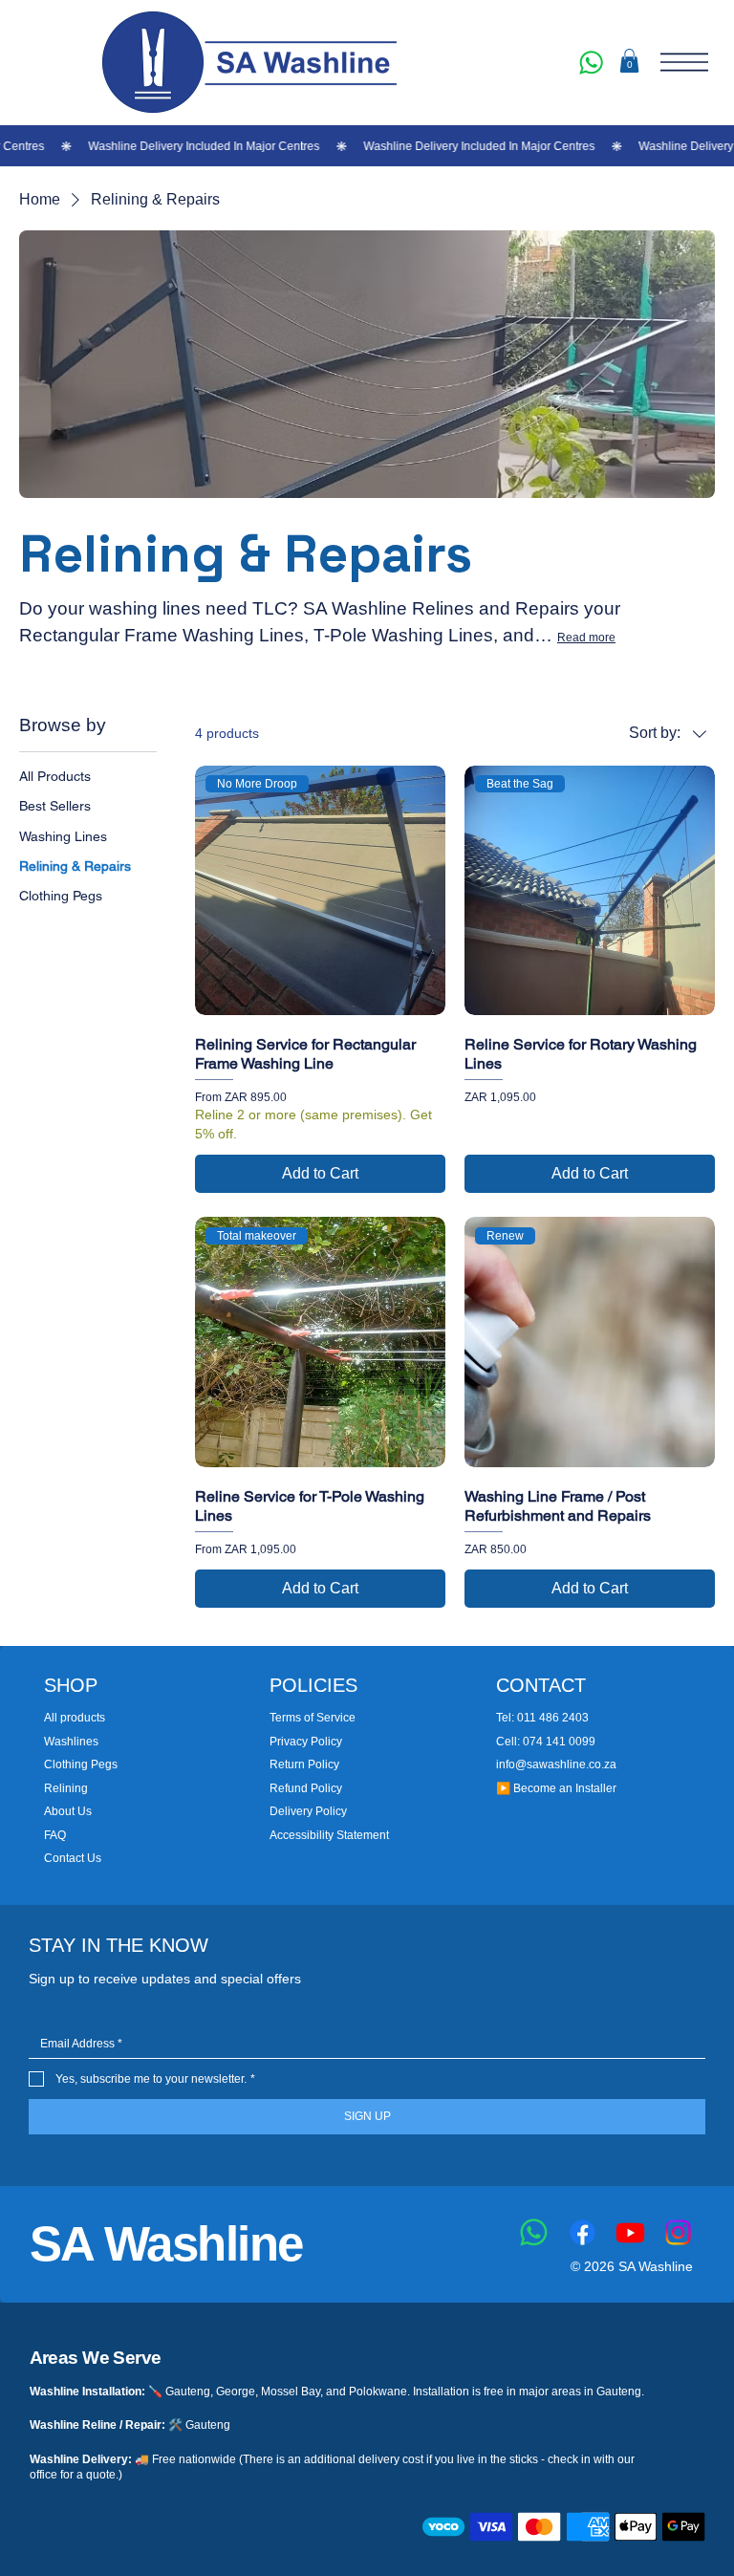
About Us (68, 1811)
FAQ (55, 1835)
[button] (629, 61)
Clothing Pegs (81, 1764)
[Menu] (684, 62)
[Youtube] (630, 2232)
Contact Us (73, 1858)
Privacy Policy (306, 1742)
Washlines (71, 1742)
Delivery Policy (308, 1811)
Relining (66, 1788)
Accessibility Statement (329, 1835)
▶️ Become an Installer (556, 1788)
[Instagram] (678, 2232)
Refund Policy (306, 1788)
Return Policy (304, 1764)
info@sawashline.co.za (556, 1764)
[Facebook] (583, 2232)
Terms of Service (313, 1718)
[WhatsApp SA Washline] (591, 62)
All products (75, 1718)
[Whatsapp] (534, 2232)
